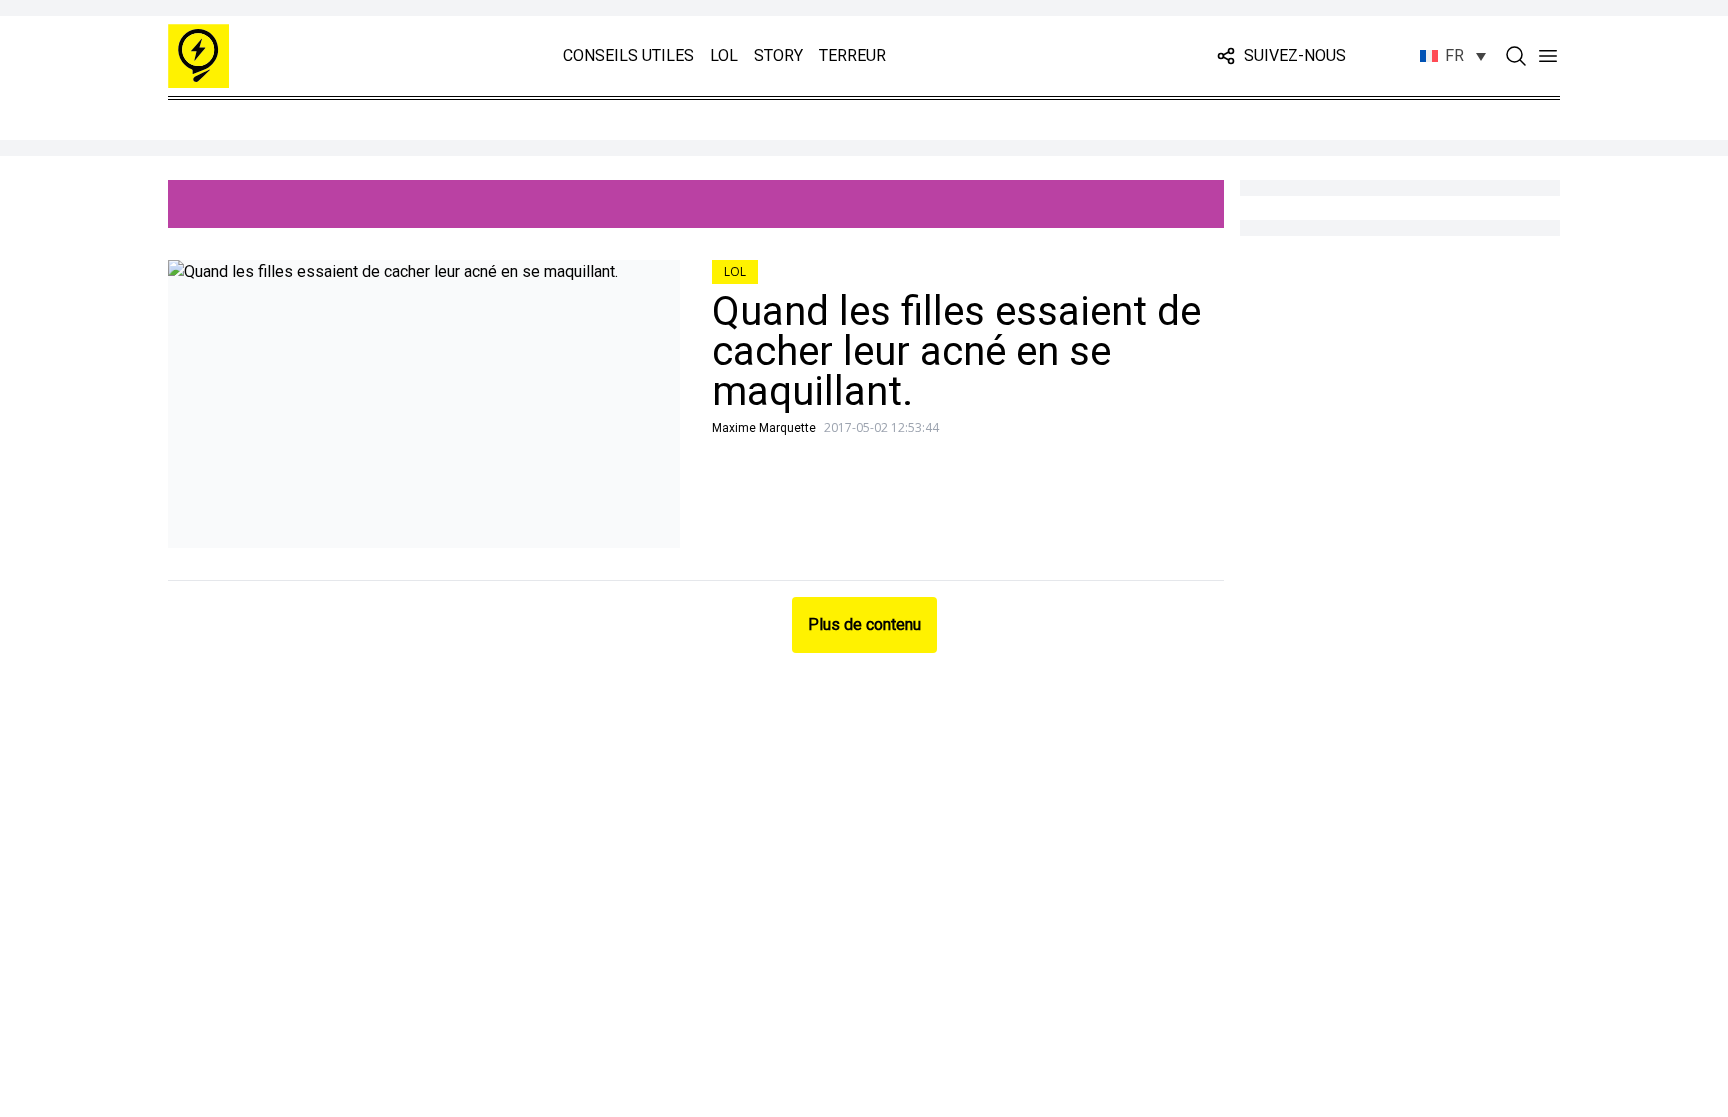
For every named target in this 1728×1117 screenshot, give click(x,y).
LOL (724, 55)
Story (778, 55)
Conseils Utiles (628, 55)
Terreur (852, 55)
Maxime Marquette (764, 428)
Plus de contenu (864, 624)
